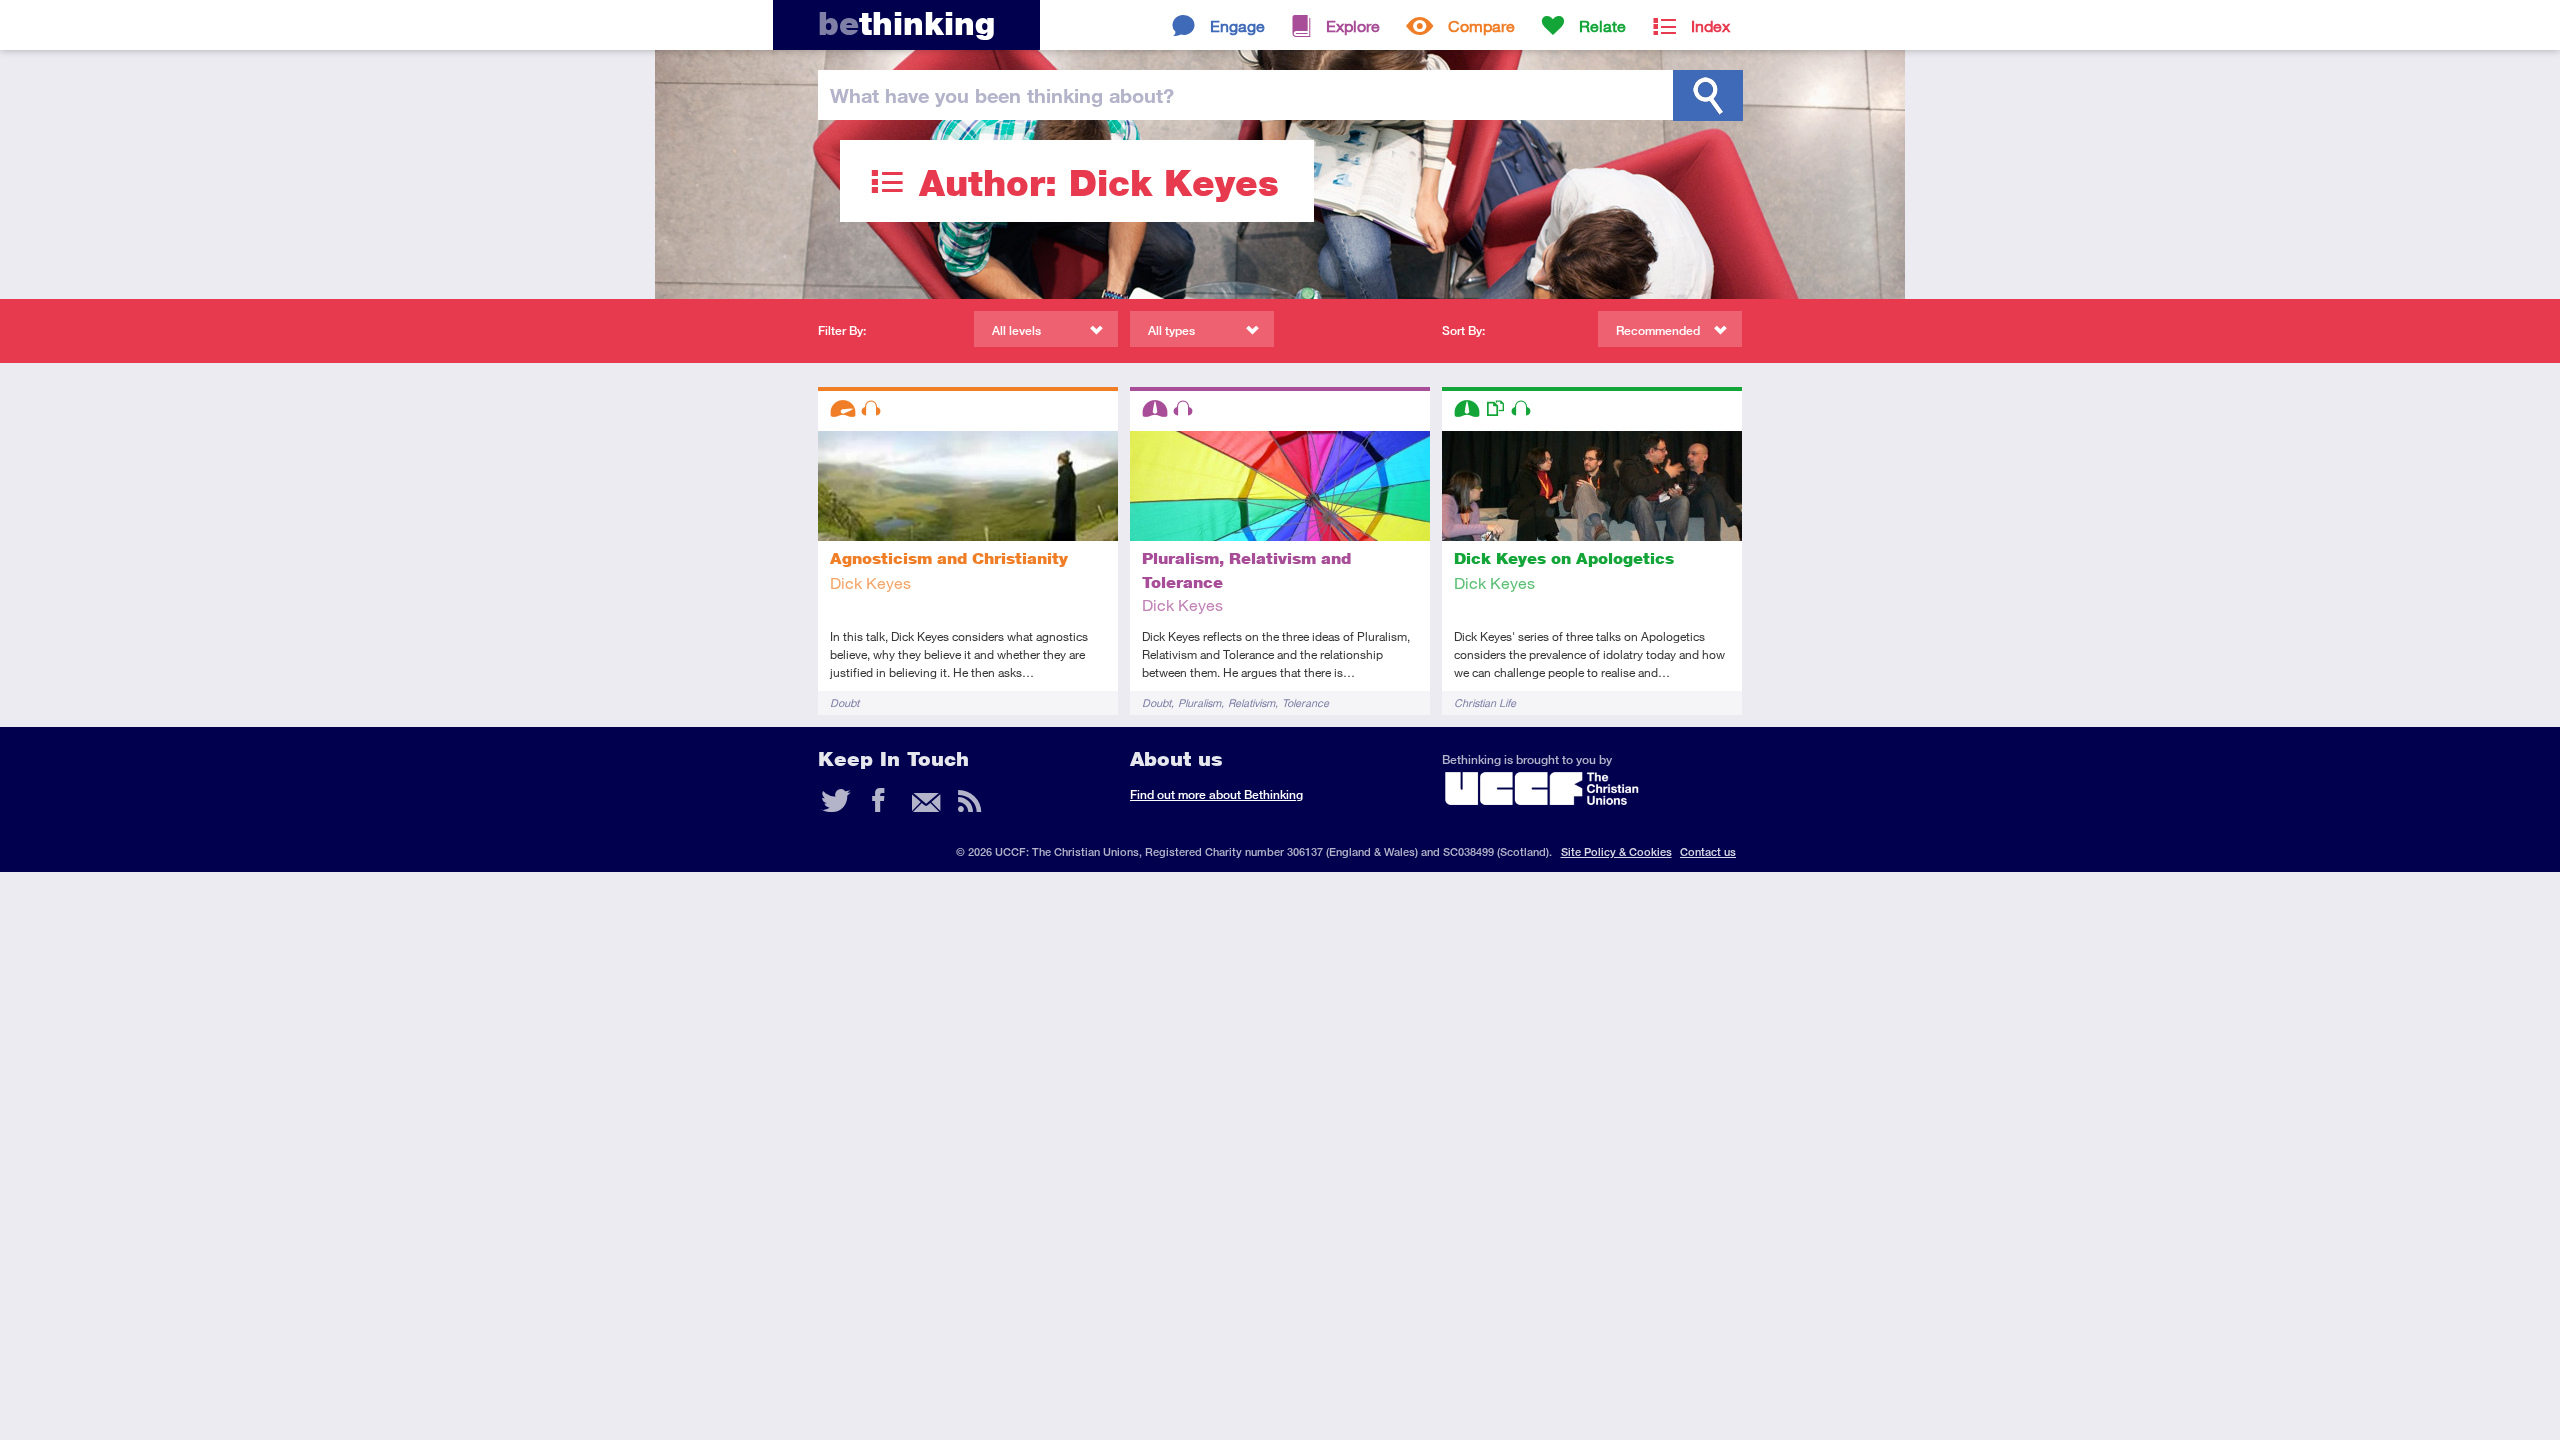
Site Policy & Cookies (1616, 851)
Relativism (1251, 702)
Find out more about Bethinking (1216, 794)
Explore (1353, 25)
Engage (1237, 25)
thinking (906, 23)
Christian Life (1485, 702)
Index (1710, 25)
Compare (1481, 25)
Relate (1602, 25)
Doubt (844, 702)
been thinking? (1002, 95)
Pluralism (1199, 702)
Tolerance (1305, 702)
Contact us (1708, 851)
